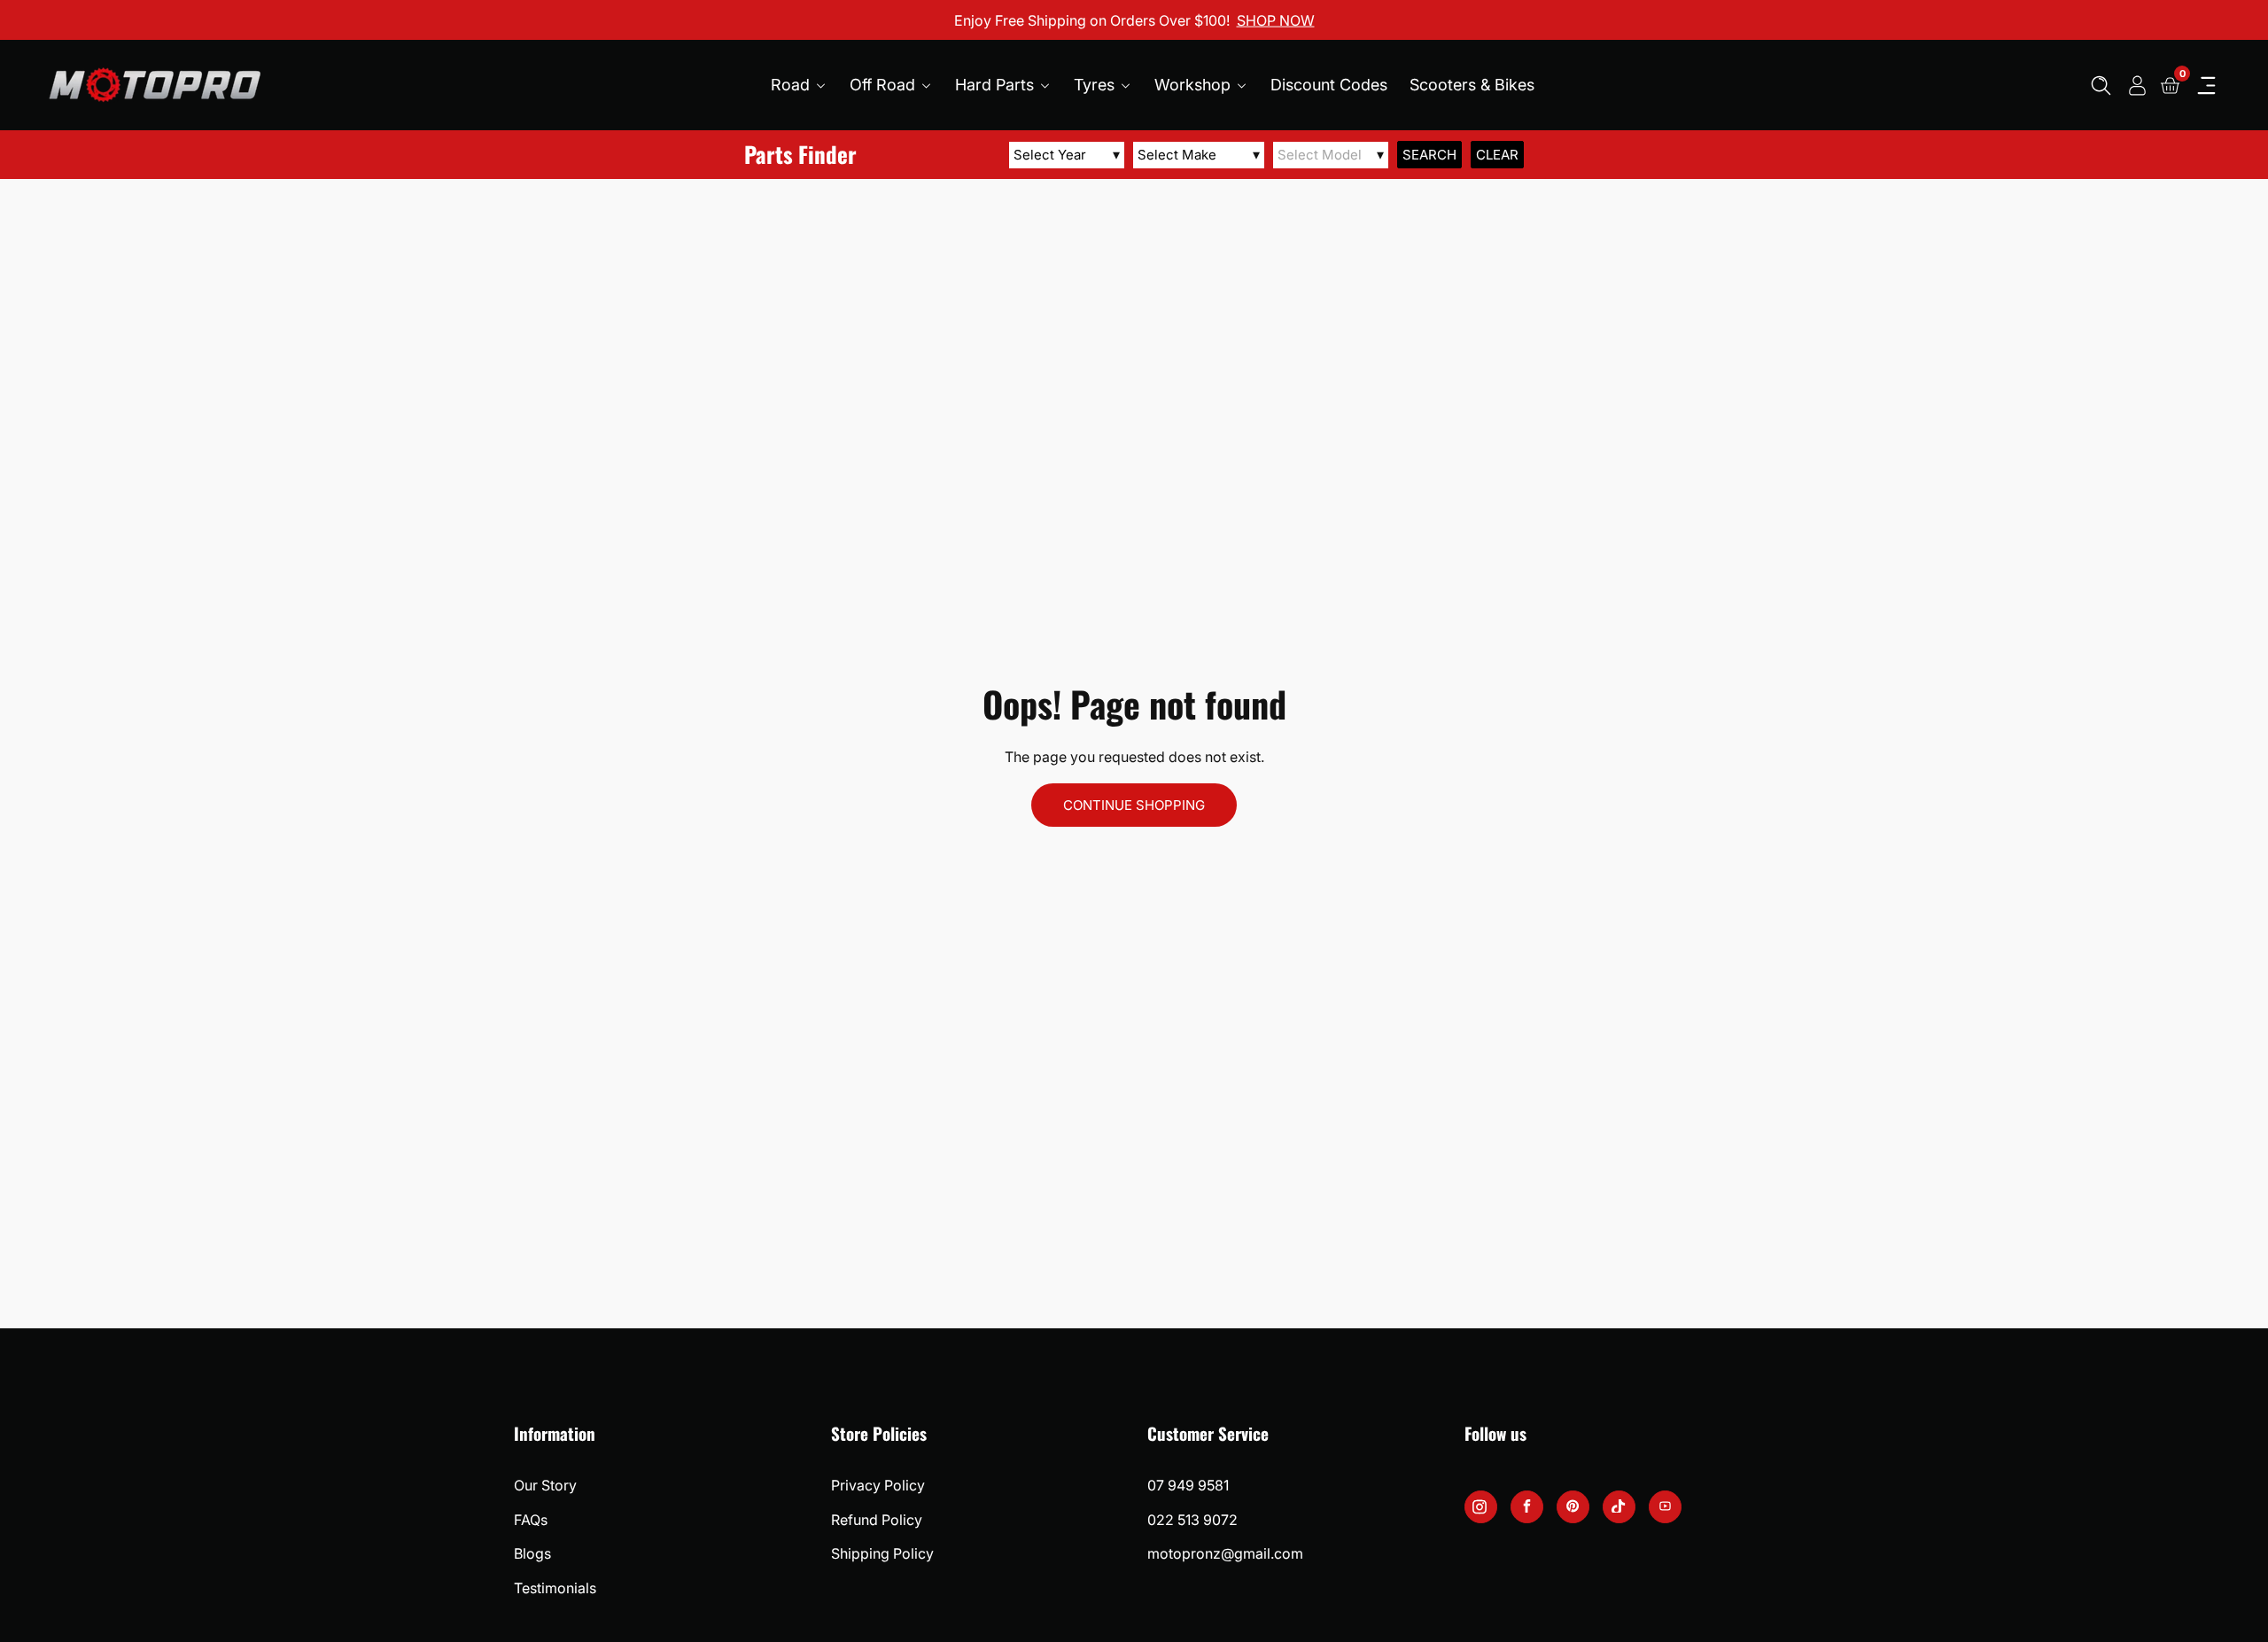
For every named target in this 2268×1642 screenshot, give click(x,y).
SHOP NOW (1276, 19)
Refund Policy (877, 1520)
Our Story (545, 1485)
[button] (2101, 86)
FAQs (531, 1520)
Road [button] (792, 85)
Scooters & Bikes (1472, 85)
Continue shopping (1134, 805)
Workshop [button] (1195, 85)
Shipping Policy (882, 1553)
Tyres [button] (1096, 85)
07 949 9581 (1188, 1485)
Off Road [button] (885, 85)
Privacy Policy (878, 1485)
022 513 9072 (1192, 1520)
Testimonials (555, 1588)
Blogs (532, 1553)
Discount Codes (1329, 85)
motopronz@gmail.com (1225, 1553)
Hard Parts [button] (997, 85)
